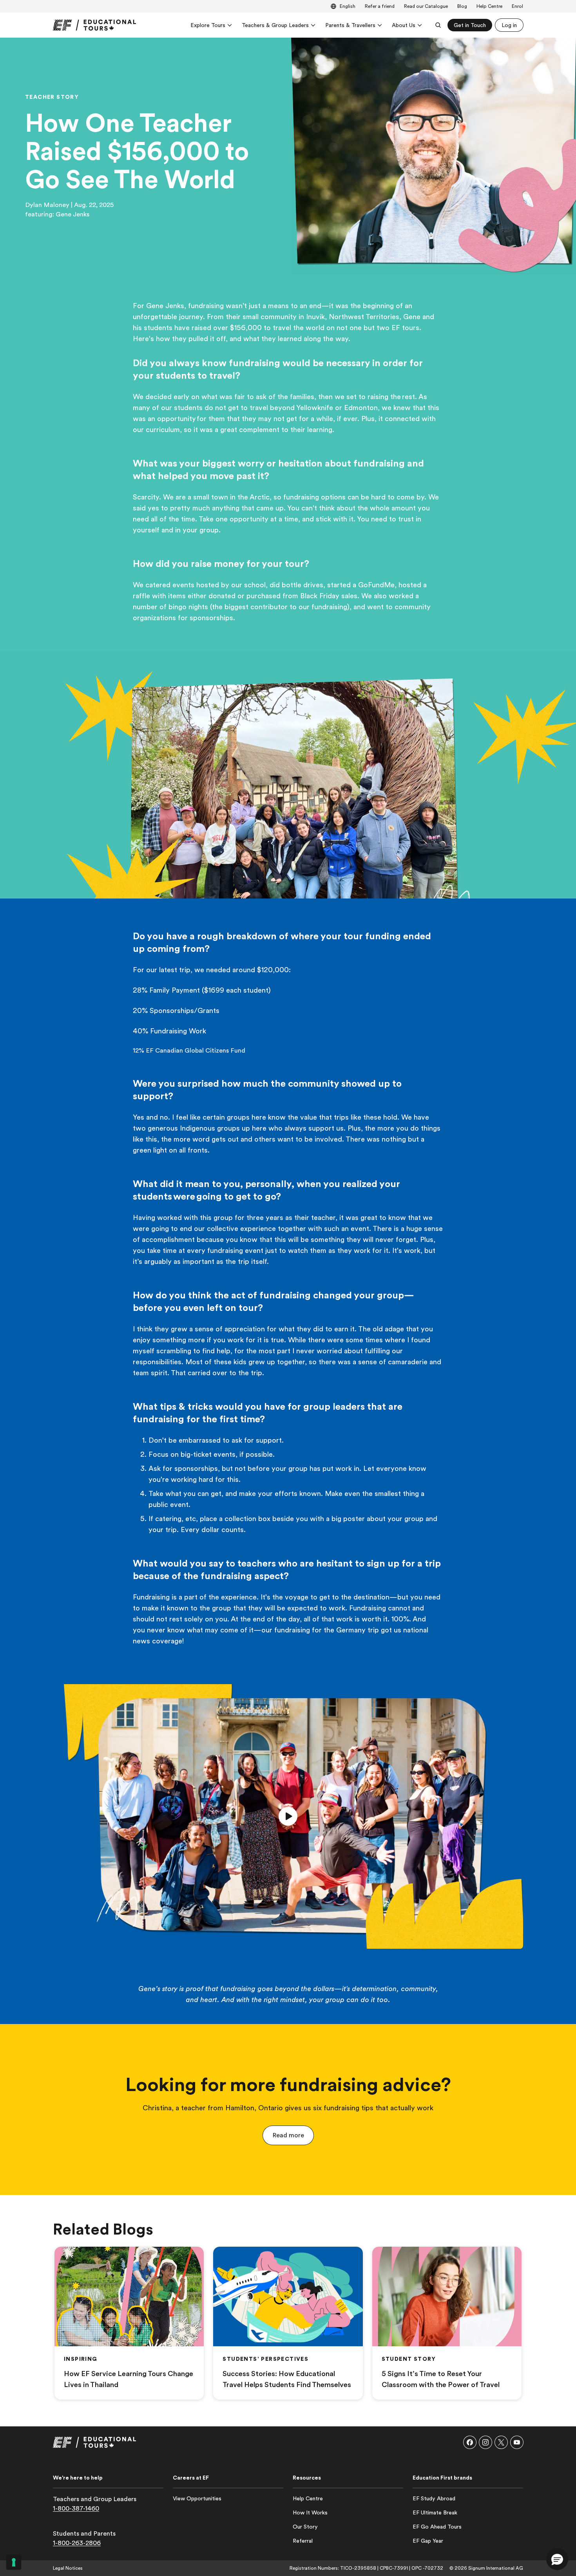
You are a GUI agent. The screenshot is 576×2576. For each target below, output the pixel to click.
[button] (288, 1816)
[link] (94, 25)
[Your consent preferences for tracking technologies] (14, 2562)
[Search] (438, 25)
